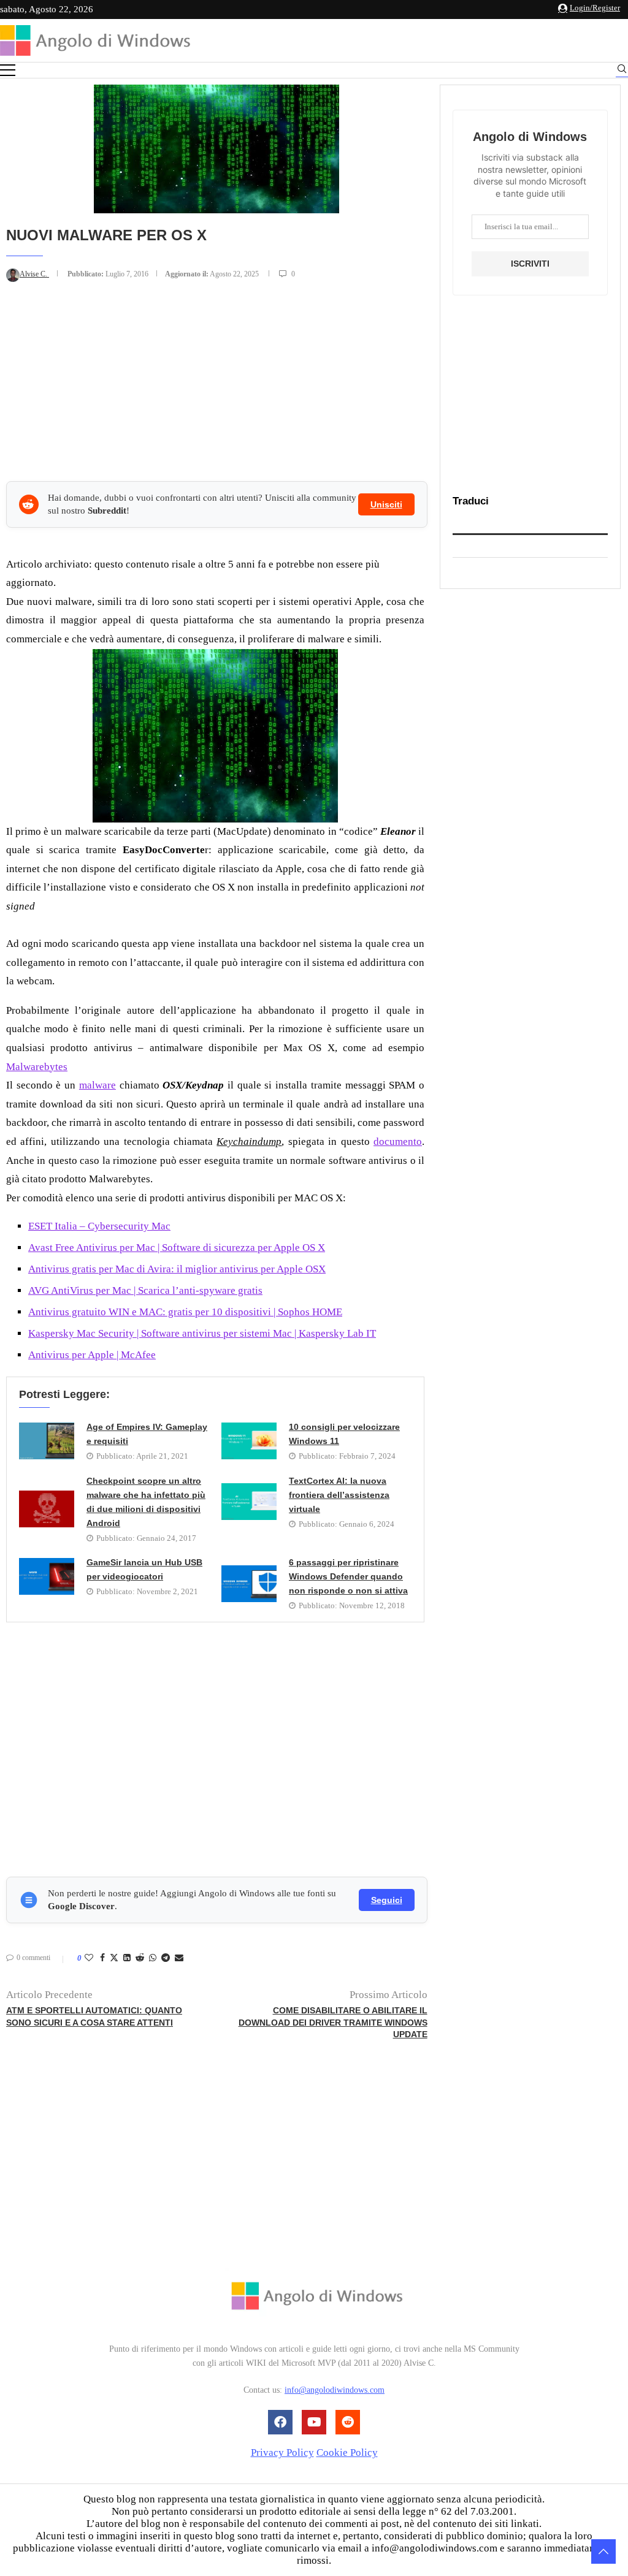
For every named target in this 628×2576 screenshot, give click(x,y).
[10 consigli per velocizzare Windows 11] (249, 1441)
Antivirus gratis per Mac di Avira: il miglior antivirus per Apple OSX (177, 1269)
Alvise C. (34, 274)
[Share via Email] (179, 1958)
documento (398, 1142)
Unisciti (386, 504)
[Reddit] (348, 2422)
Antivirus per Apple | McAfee (92, 1355)
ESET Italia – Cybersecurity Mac (99, 1226)
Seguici (387, 1900)
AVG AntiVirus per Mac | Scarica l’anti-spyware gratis (145, 1290)
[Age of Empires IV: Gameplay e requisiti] (47, 1441)
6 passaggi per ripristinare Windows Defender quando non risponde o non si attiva (348, 1576)
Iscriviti (530, 264)
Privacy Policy (282, 2453)
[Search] (622, 71)
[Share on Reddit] (140, 1958)
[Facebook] (280, 2422)
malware (98, 1085)
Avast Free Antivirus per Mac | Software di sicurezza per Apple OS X (177, 1248)
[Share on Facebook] (102, 1958)
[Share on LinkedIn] (127, 1958)
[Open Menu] (8, 70)
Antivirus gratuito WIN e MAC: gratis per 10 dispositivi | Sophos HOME (185, 1312)
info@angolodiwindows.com (335, 2390)
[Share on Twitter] (114, 1959)
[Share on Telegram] (166, 1958)
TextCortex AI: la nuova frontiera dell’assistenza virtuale (339, 1495)
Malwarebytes (37, 1067)
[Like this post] (89, 1958)
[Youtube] (314, 2422)
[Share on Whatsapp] (153, 1958)
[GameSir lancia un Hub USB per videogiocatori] (47, 1576)
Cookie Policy (347, 2453)
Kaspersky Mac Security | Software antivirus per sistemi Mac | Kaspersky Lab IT (202, 1333)
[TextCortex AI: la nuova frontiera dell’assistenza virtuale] (249, 1502)
